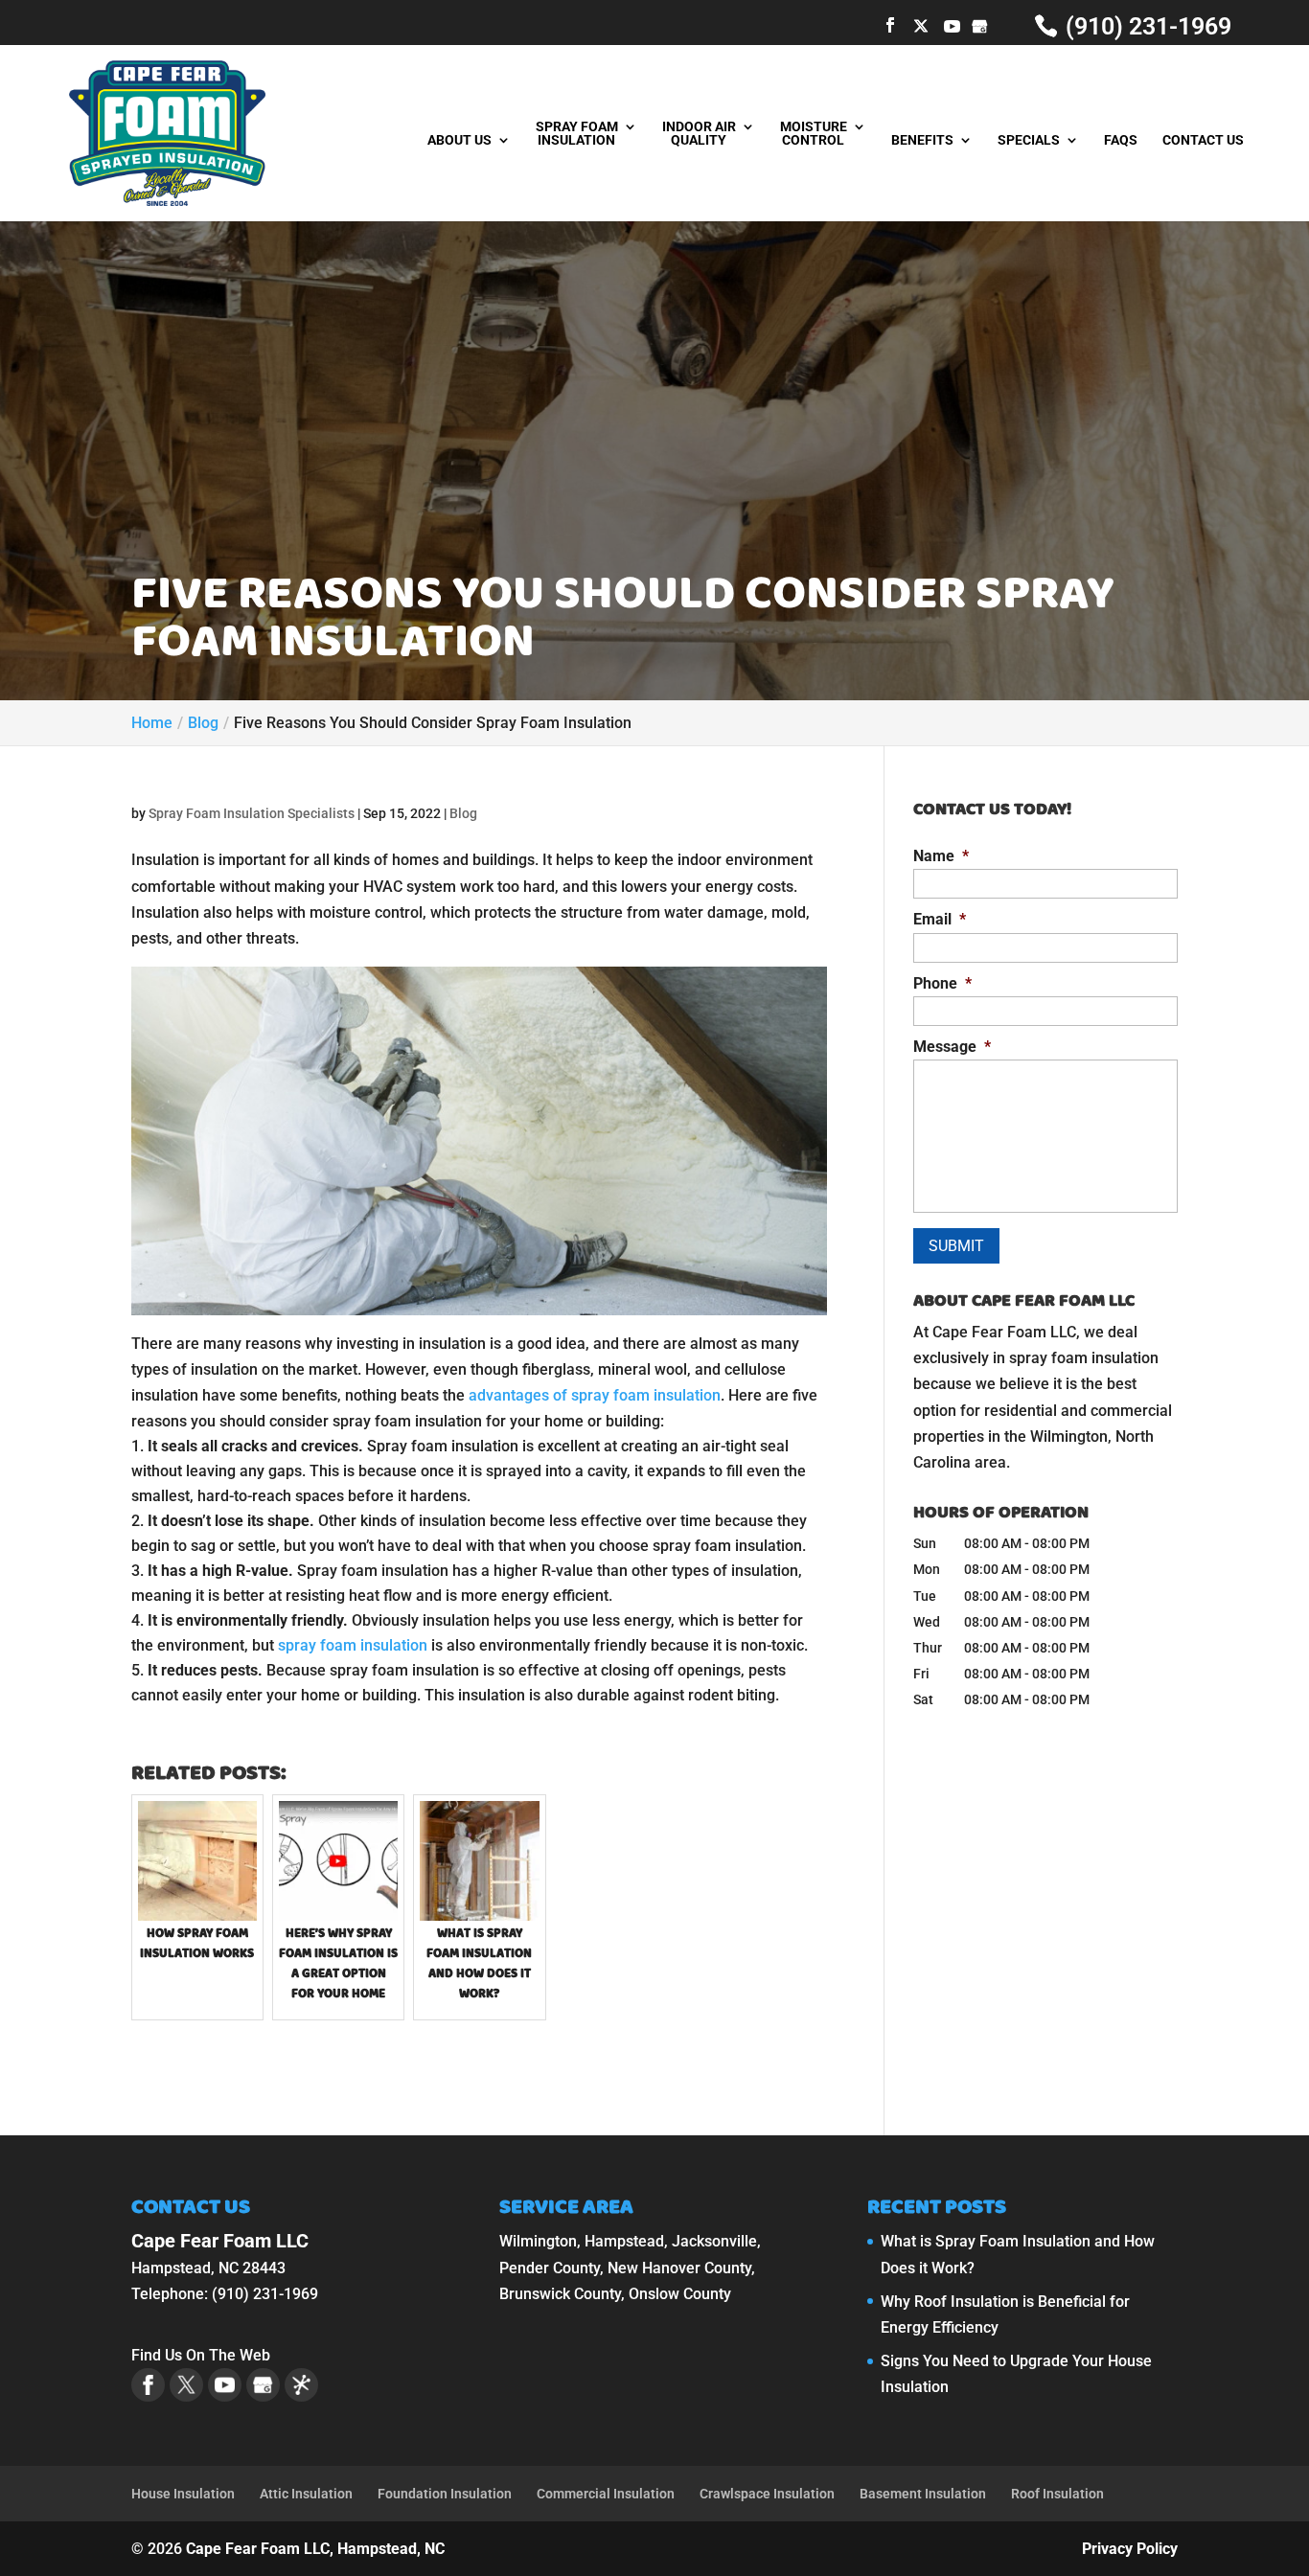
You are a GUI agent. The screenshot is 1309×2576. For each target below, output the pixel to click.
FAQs (1121, 140)
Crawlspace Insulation (767, 2494)
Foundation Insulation (445, 2494)
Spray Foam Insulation (577, 134)
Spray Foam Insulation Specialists (252, 813)
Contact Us (1203, 140)
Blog (463, 813)
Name (941, 856)
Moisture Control (814, 134)
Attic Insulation (306, 2494)
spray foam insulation (353, 1645)
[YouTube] (952, 26)
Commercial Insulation (606, 2494)
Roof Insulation (1057, 2494)
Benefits (922, 140)
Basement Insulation (923, 2494)
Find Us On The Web (201, 2355)
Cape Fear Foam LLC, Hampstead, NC (315, 2549)
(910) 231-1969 (1146, 26)
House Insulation (183, 2494)
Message (952, 1047)
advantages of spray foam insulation (595, 1395)
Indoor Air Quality (699, 134)
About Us (459, 140)
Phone (942, 983)
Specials (1029, 140)
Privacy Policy (1130, 2549)
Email (940, 919)
